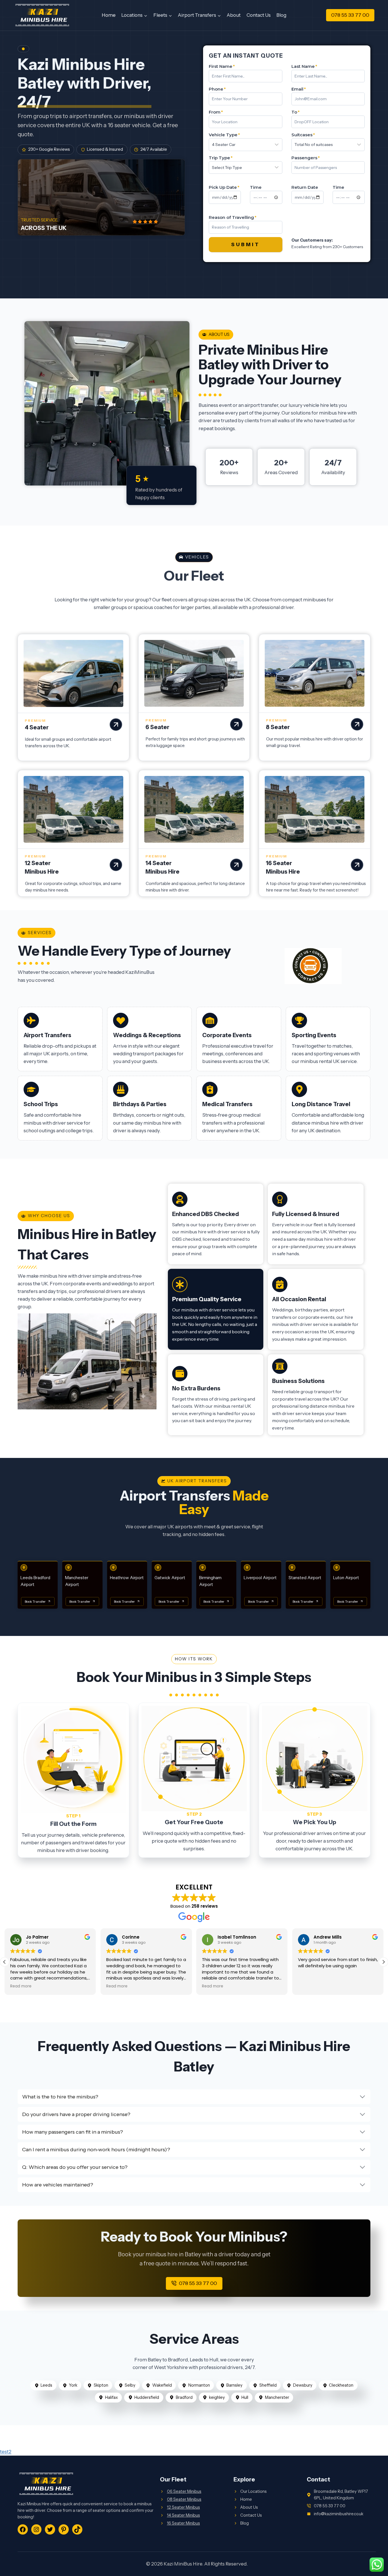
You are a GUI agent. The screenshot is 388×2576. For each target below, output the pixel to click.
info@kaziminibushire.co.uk (339, 2514)
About (234, 15)
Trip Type (221, 158)
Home (109, 15)
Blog (281, 15)
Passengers (306, 158)
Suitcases (303, 135)
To (296, 112)
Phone (217, 89)
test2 (6, 2452)
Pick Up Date (224, 187)
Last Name (304, 66)
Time (256, 187)
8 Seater (278, 727)
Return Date (305, 187)
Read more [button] (21, 1986)
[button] (383, 1962)
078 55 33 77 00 (350, 15)
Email (299, 89)
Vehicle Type (224, 135)
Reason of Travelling (233, 217)
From (216, 112)
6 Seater (157, 727)
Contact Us (259, 15)
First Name (222, 66)
